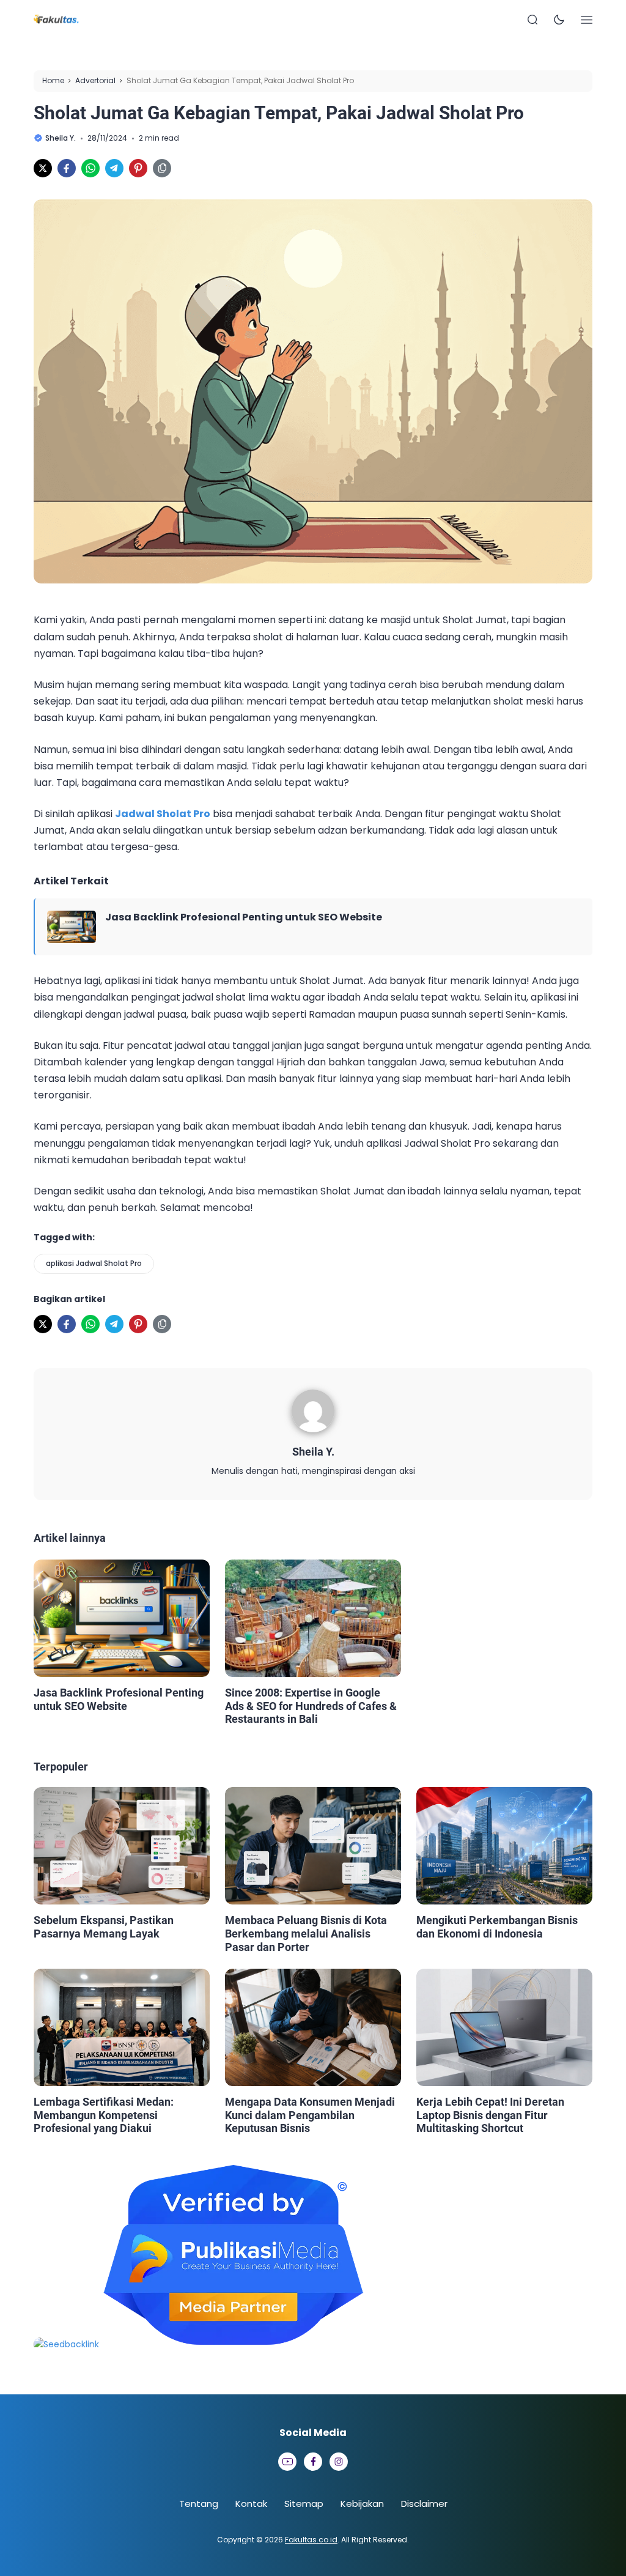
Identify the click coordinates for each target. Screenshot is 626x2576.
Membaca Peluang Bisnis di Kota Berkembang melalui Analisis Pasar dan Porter (306, 1933)
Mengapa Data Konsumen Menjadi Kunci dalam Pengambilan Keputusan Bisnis (310, 2115)
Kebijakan (362, 2504)
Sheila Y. (313, 1452)
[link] (43, 168)
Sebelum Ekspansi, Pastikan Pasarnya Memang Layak (104, 1927)
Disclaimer (424, 2504)
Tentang (199, 2504)
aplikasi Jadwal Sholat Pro (94, 1263)
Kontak (251, 2504)
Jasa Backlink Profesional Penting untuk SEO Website (244, 917)
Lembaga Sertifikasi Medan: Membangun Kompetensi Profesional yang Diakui (104, 2115)
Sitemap (304, 2504)
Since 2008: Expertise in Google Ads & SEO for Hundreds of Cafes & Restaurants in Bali (311, 1706)
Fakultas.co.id (311, 2540)
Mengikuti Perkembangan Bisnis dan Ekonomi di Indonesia (497, 1927)
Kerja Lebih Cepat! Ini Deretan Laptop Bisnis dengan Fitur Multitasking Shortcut (490, 2115)
